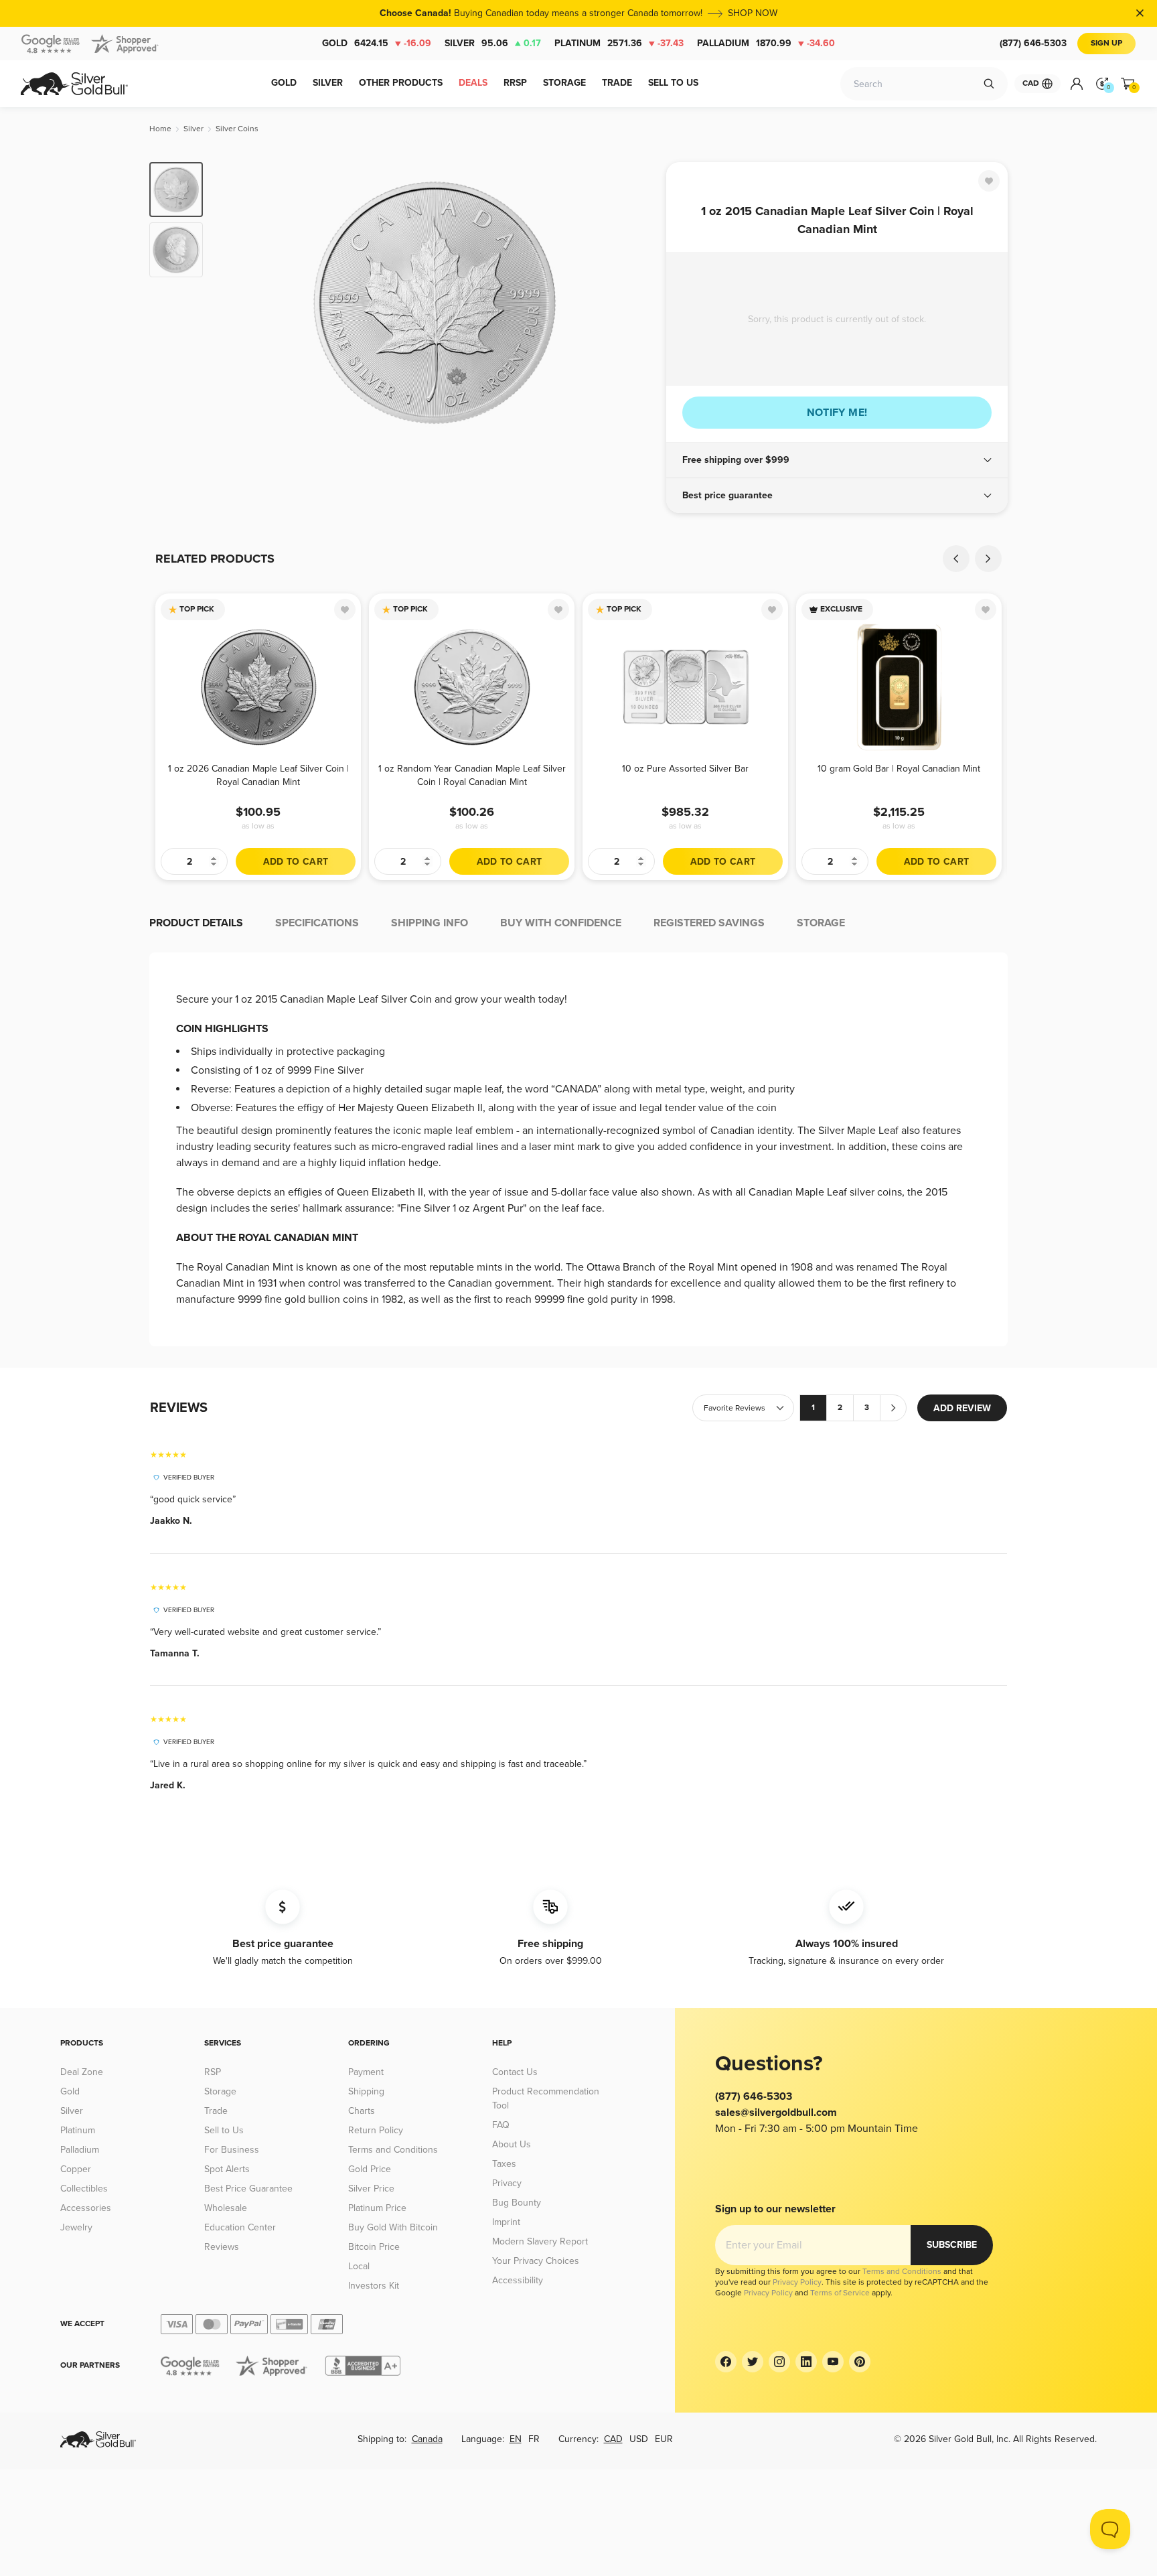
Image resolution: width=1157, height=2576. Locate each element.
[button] (837, 460)
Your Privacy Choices (536, 2261)
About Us (512, 2144)
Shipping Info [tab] (430, 923)
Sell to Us (224, 2130)
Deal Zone (82, 2072)
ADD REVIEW (962, 1408)
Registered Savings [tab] (709, 923)
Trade (216, 2111)
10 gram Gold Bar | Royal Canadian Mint (899, 769)
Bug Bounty (517, 2203)
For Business (232, 2150)
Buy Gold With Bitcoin (393, 2227)
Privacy (507, 2183)
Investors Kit (374, 2286)
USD (639, 2439)
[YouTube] (833, 2362)
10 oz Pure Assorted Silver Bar (685, 769)
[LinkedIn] (806, 2362)
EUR (664, 2439)
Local (359, 2266)
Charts (362, 2111)
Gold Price (370, 2169)
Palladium (766, 43)
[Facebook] (726, 2362)
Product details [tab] (196, 923)
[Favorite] (989, 181)
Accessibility (518, 2280)
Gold (377, 43)
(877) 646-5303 (1033, 43)
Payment (366, 2072)
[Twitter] (753, 2362)
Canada (427, 2439)
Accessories (86, 2208)
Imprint (506, 2222)
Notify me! (837, 413)
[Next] (635, 303)
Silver (493, 43)
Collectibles (84, 2189)
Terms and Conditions (393, 2150)
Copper (76, 2169)
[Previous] (234, 303)
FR (534, 2439)
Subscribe (952, 2245)
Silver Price (371, 2189)
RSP (213, 2072)
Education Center (240, 2227)
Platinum (619, 43)
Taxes (504, 2164)
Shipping (366, 2091)
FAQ (501, 2125)
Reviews (222, 2247)
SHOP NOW (753, 13)
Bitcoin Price (374, 2247)
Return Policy (376, 2130)
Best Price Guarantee (248, 2189)
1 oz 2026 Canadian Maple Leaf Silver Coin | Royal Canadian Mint (258, 775)
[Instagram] (779, 2362)
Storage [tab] (821, 923)
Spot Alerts (227, 2169)
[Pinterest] (860, 2362)
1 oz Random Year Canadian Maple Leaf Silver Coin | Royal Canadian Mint (472, 775)
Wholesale (226, 2208)
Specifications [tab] (317, 923)
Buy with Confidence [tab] (561, 923)
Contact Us (515, 2072)
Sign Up (1106, 43)
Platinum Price (377, 2208)
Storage (220, 2091)
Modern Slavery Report (540, 2241)
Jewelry (76, 2227)
